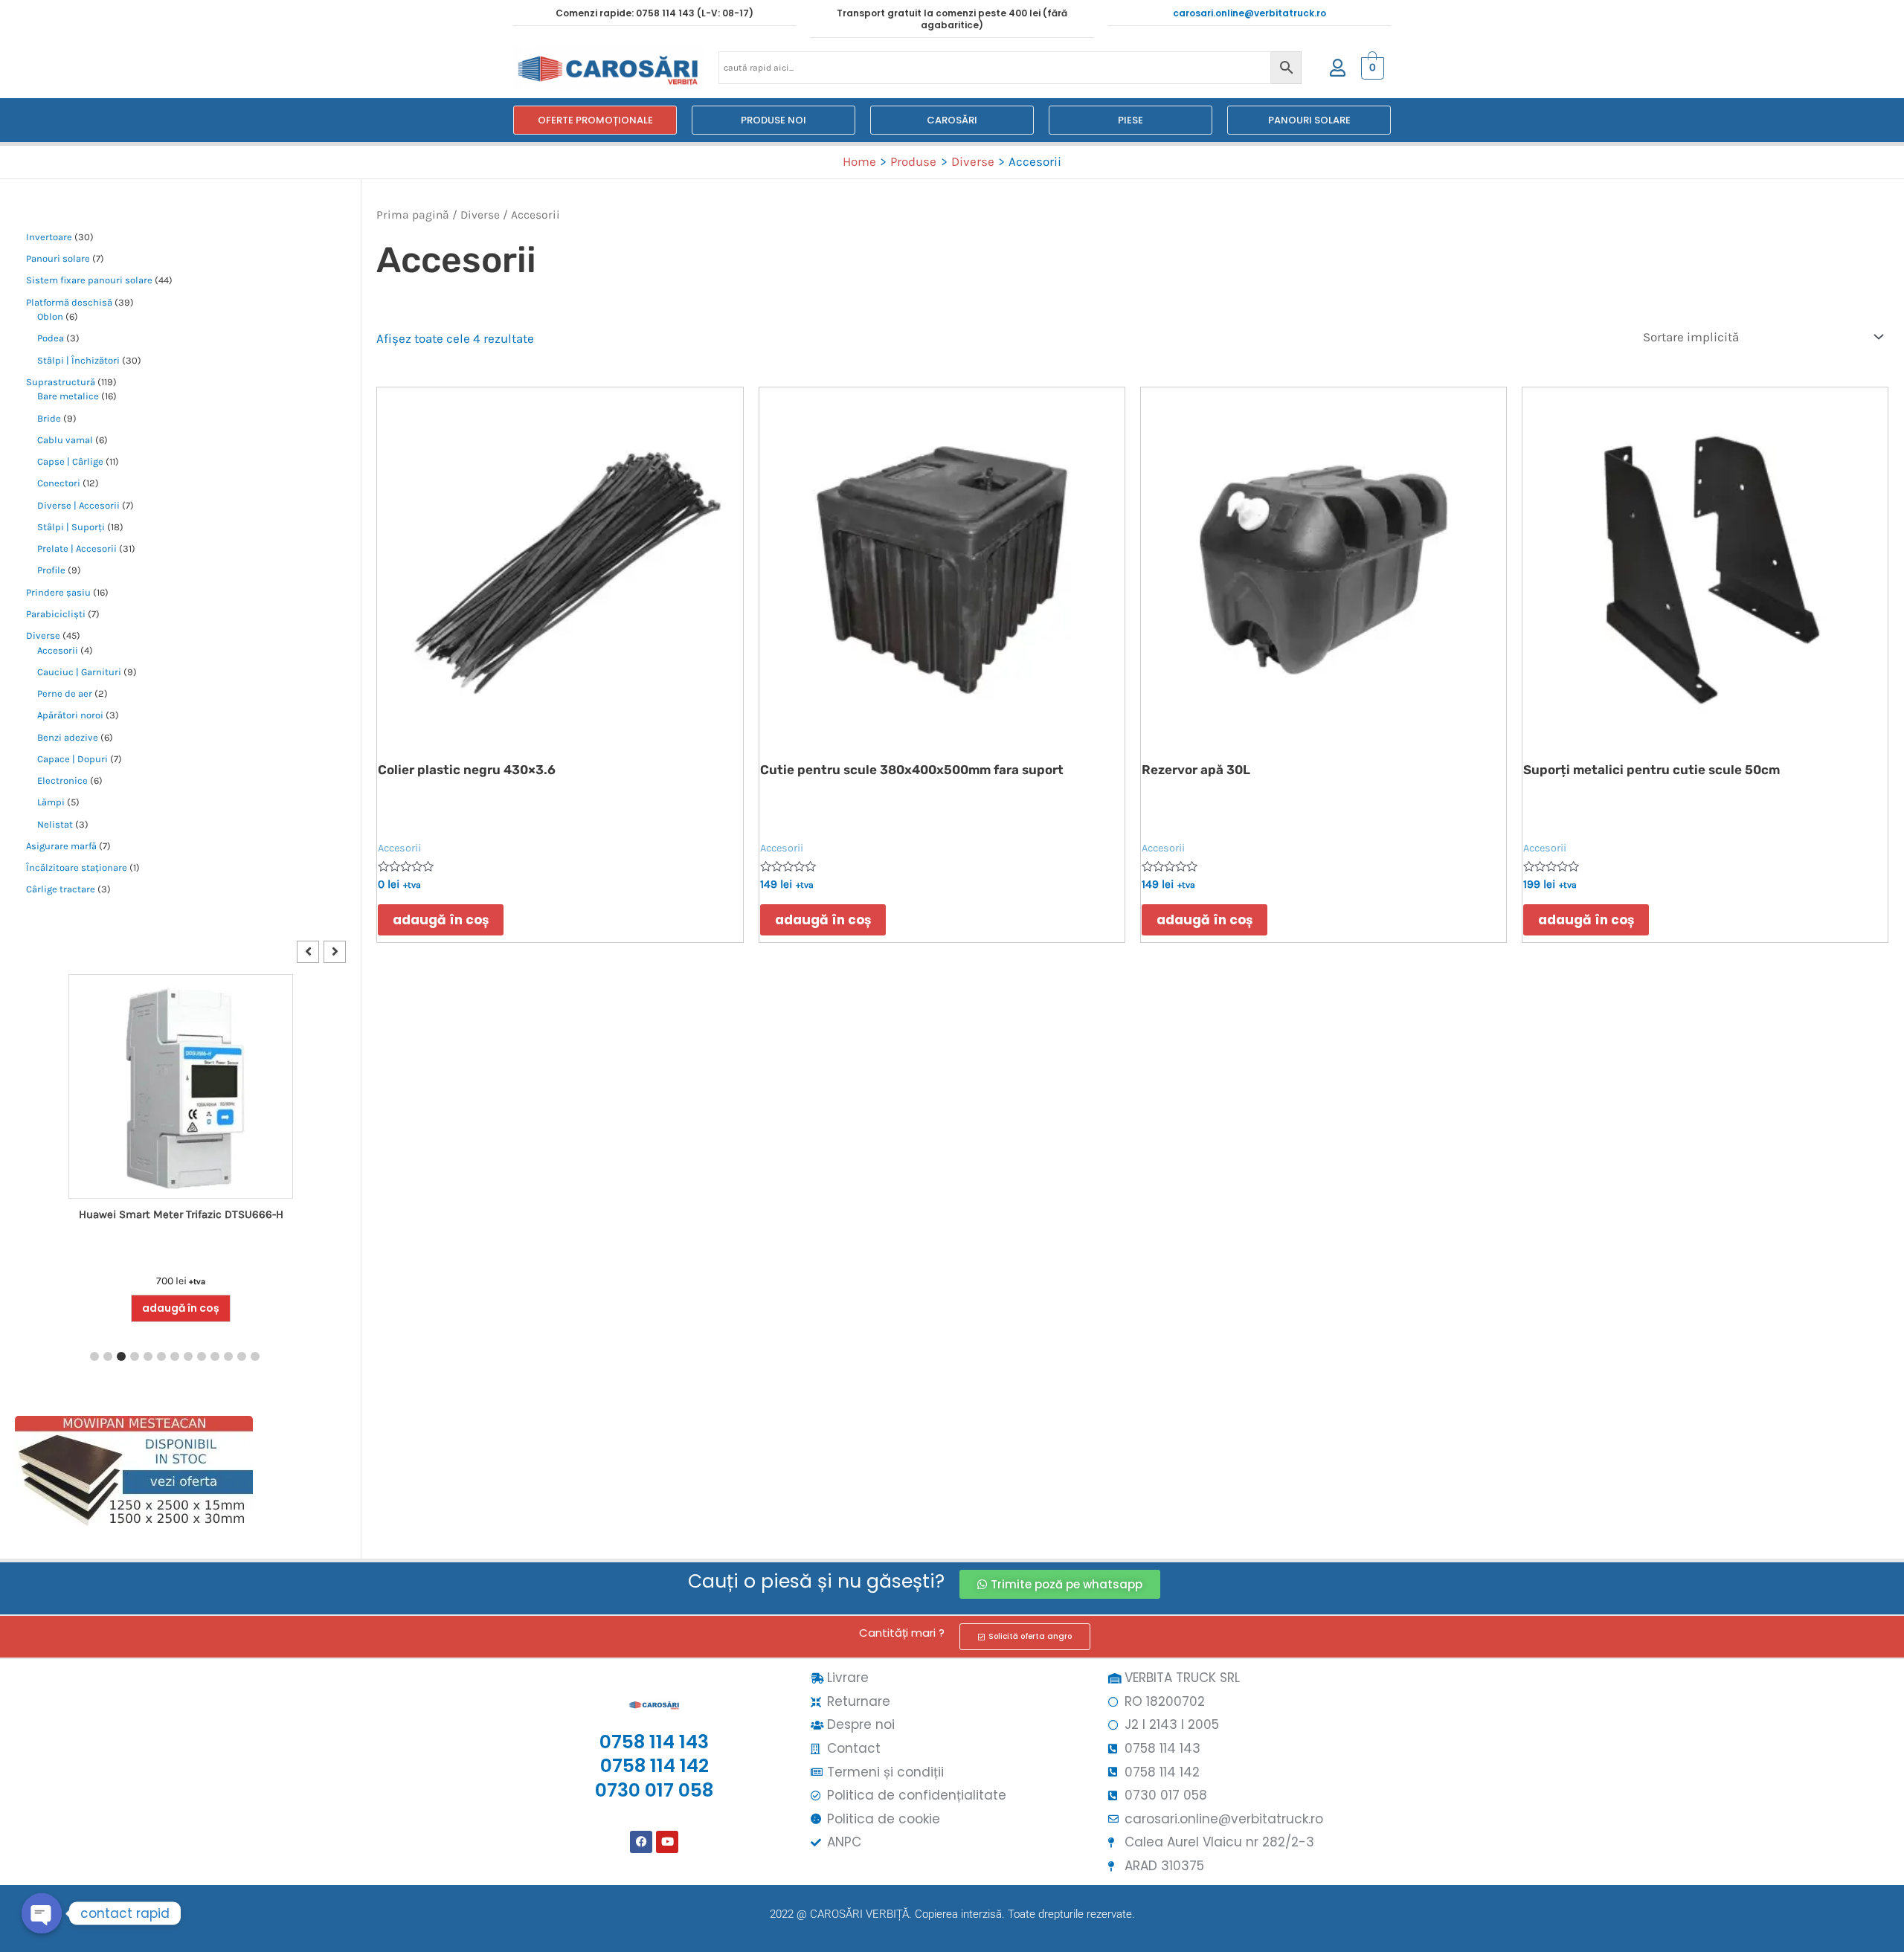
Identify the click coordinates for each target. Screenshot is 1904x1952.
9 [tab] (202, 1356)
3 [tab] (121, 1356)
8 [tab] (188, 1356)
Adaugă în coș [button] (181, 1308)
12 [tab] (242, 1356)
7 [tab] (175, 1356)
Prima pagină (413, 215)
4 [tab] (135, 1356)
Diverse (480, 215)
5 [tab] (148, 1356)
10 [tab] (215, 1356)
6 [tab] (161, 1356)
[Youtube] (667, 1842)
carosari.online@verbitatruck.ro (1249, 13)
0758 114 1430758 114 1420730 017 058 (654, 1766)
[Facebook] (641, 1842)
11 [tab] (228, 1356)
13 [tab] (255, 1356)
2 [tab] (108, 1356)
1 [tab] (94, 1356)
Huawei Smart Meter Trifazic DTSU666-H (181, 1214)
